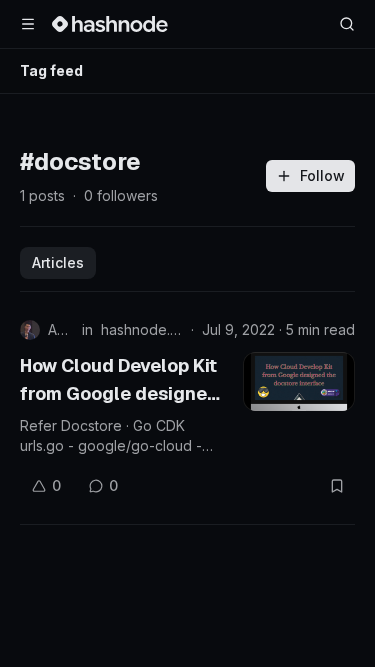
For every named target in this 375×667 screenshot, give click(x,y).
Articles (58, 262)
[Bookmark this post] (337, 486)
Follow (322, 175)
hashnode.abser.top (142, 329)
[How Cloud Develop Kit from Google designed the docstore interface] (299, 381)
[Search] (347, 24)
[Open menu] (28, 24)
